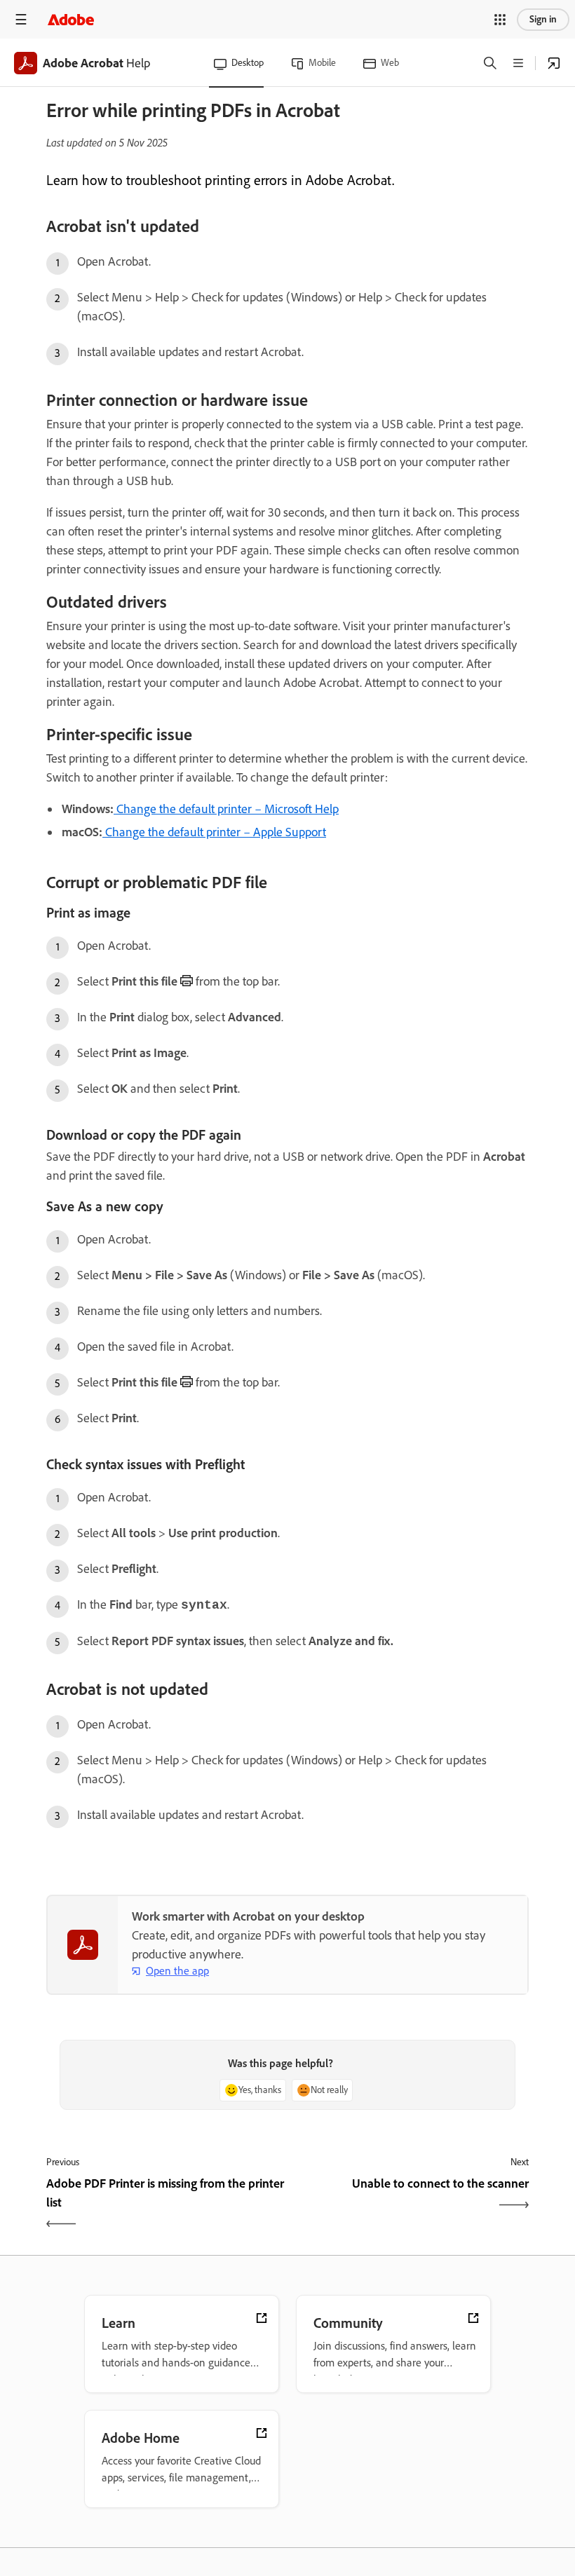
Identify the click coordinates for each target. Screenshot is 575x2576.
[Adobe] (71, 19)
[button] (500, 20)
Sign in (543, 19)
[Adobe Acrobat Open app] (554, 63)
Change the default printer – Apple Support (214, 832)
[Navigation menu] (21, 19)
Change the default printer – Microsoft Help (226, 809)
